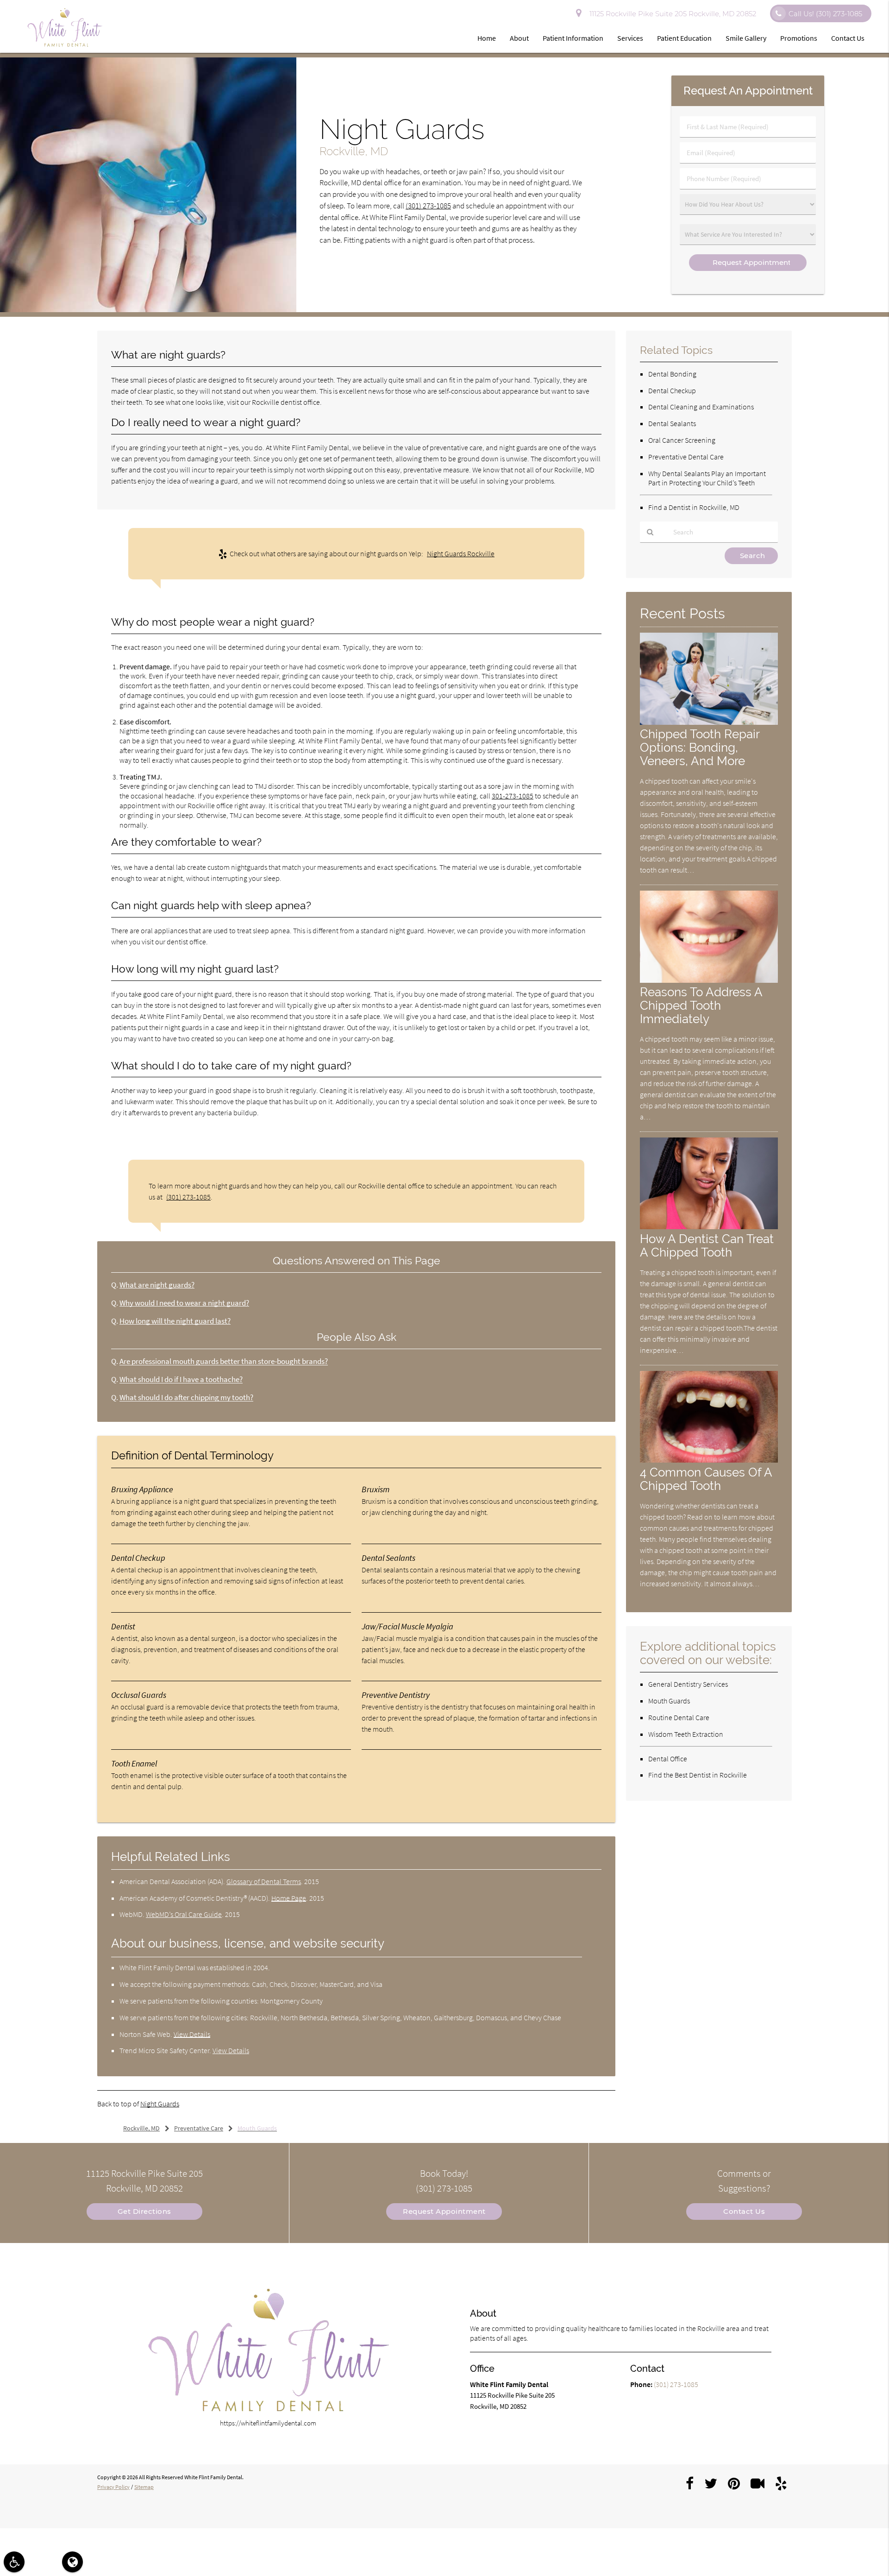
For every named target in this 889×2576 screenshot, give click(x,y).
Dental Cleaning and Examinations (701, 407)
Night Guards (160, 2104)
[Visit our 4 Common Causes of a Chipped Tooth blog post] (709, 1460)
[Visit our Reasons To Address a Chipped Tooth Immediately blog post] (709, 980)
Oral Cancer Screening (682, 440)
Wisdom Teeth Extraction (686, 1734)
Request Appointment (444, 2211)
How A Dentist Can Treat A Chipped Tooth (707, 1245)
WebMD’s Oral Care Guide (184, 1914)
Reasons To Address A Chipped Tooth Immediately (701, 1005)
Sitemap (144, 2487)
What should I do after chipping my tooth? (186, 1398)
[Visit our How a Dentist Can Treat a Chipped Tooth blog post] (709, 1227)
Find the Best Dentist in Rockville (698, 1775)
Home (487, 38)
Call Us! (825, 14)
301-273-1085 (513, 796)
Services (630, 38)
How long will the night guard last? (175, 1321)
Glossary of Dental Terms (264, 1881)
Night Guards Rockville (461, 553)
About (519, 38)
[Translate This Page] (72, 2562)
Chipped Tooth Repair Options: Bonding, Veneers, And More (700, 747)
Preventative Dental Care (686, 457)
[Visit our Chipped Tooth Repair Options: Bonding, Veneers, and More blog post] (709, 722)
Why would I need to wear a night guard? (184, 1303)
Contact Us (848, 38)
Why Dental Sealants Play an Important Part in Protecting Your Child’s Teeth (707, 478)
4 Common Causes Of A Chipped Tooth (706, 1479)
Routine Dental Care (679, 1717)
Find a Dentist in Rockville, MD (694, 507)
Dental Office (668, 1759)
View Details (192, 2034)
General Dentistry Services (688, 1684)
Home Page (289, 1898)
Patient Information (573, 38)
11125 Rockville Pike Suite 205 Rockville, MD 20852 (671, 14)
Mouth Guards (669, 1701)
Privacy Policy (113, 2487)
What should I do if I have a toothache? (181, 1379)
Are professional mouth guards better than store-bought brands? (224, 1361)
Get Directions (144, 2211)
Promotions (799, 38)
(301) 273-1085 (428, 206)
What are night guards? (157, 1285)
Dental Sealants (672, 423)
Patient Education (684, 38)
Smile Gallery (746, 38)
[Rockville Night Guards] (148, 310)
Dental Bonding (672, 374)
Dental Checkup (672, 390)
